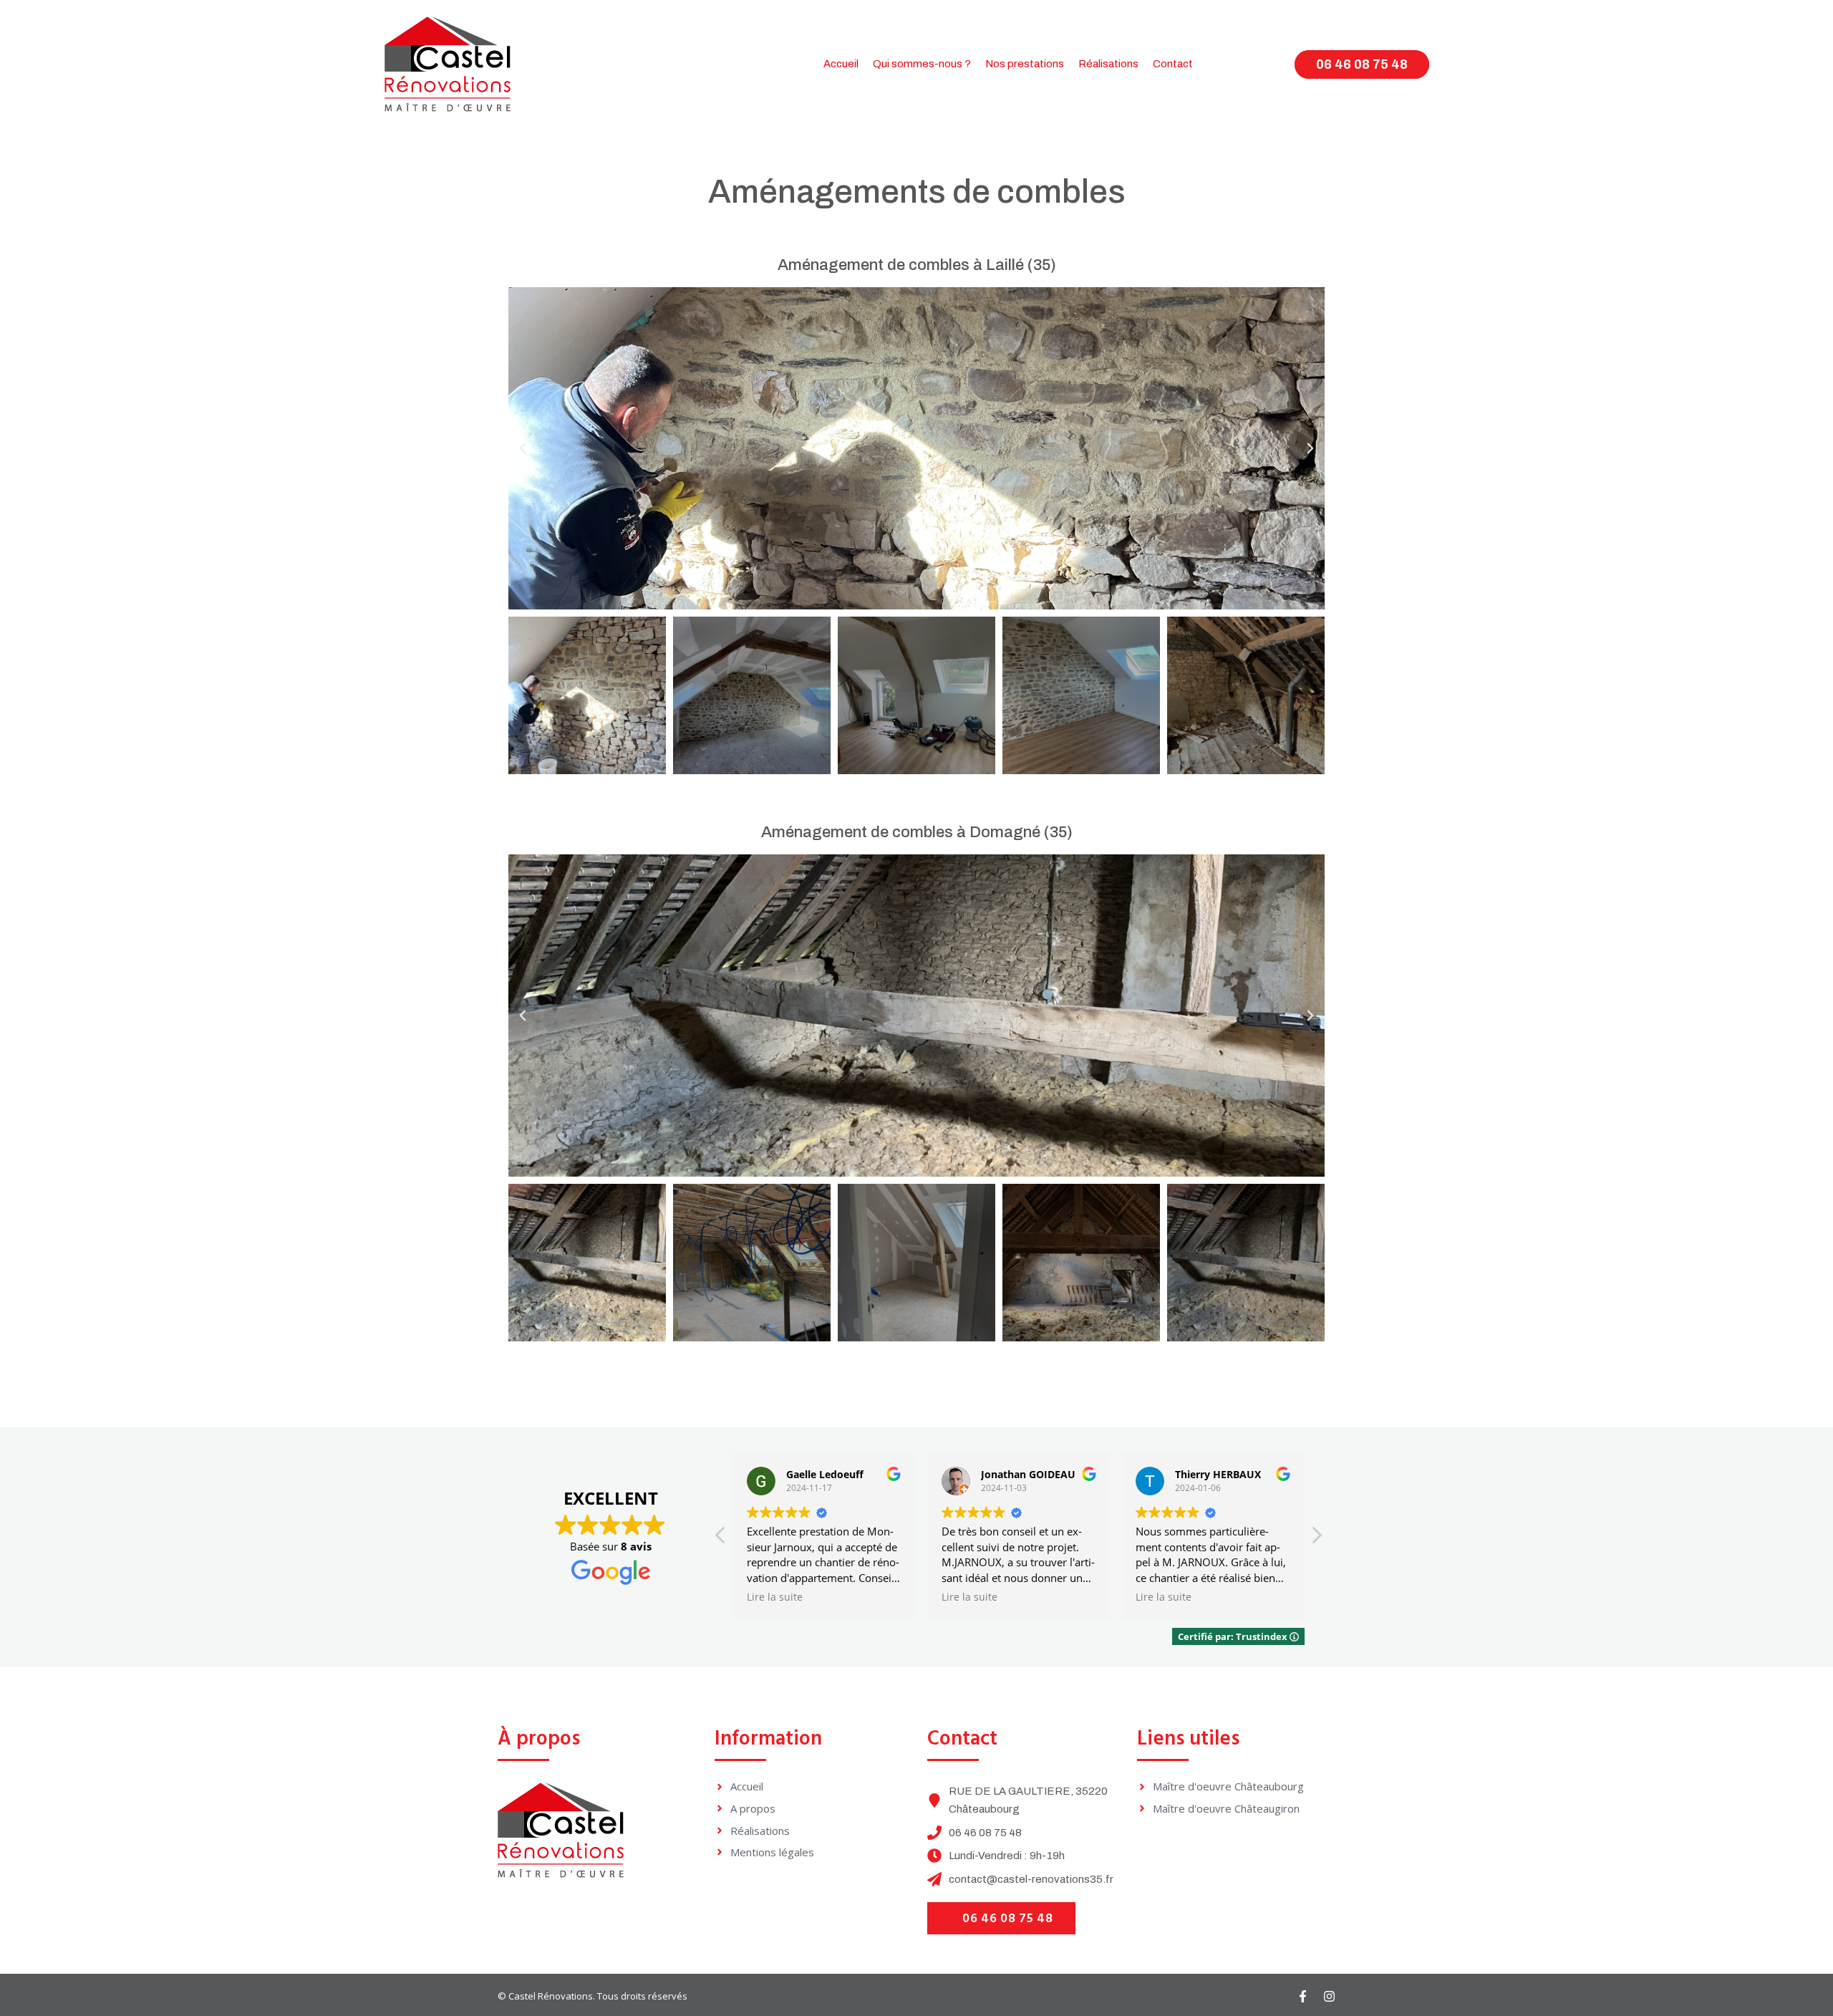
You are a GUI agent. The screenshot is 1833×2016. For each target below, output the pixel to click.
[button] (523, 448)
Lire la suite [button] (775, 1597)
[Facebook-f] (1303, 1996)
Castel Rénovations (551, 1996)
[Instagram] (1329, 1996)
